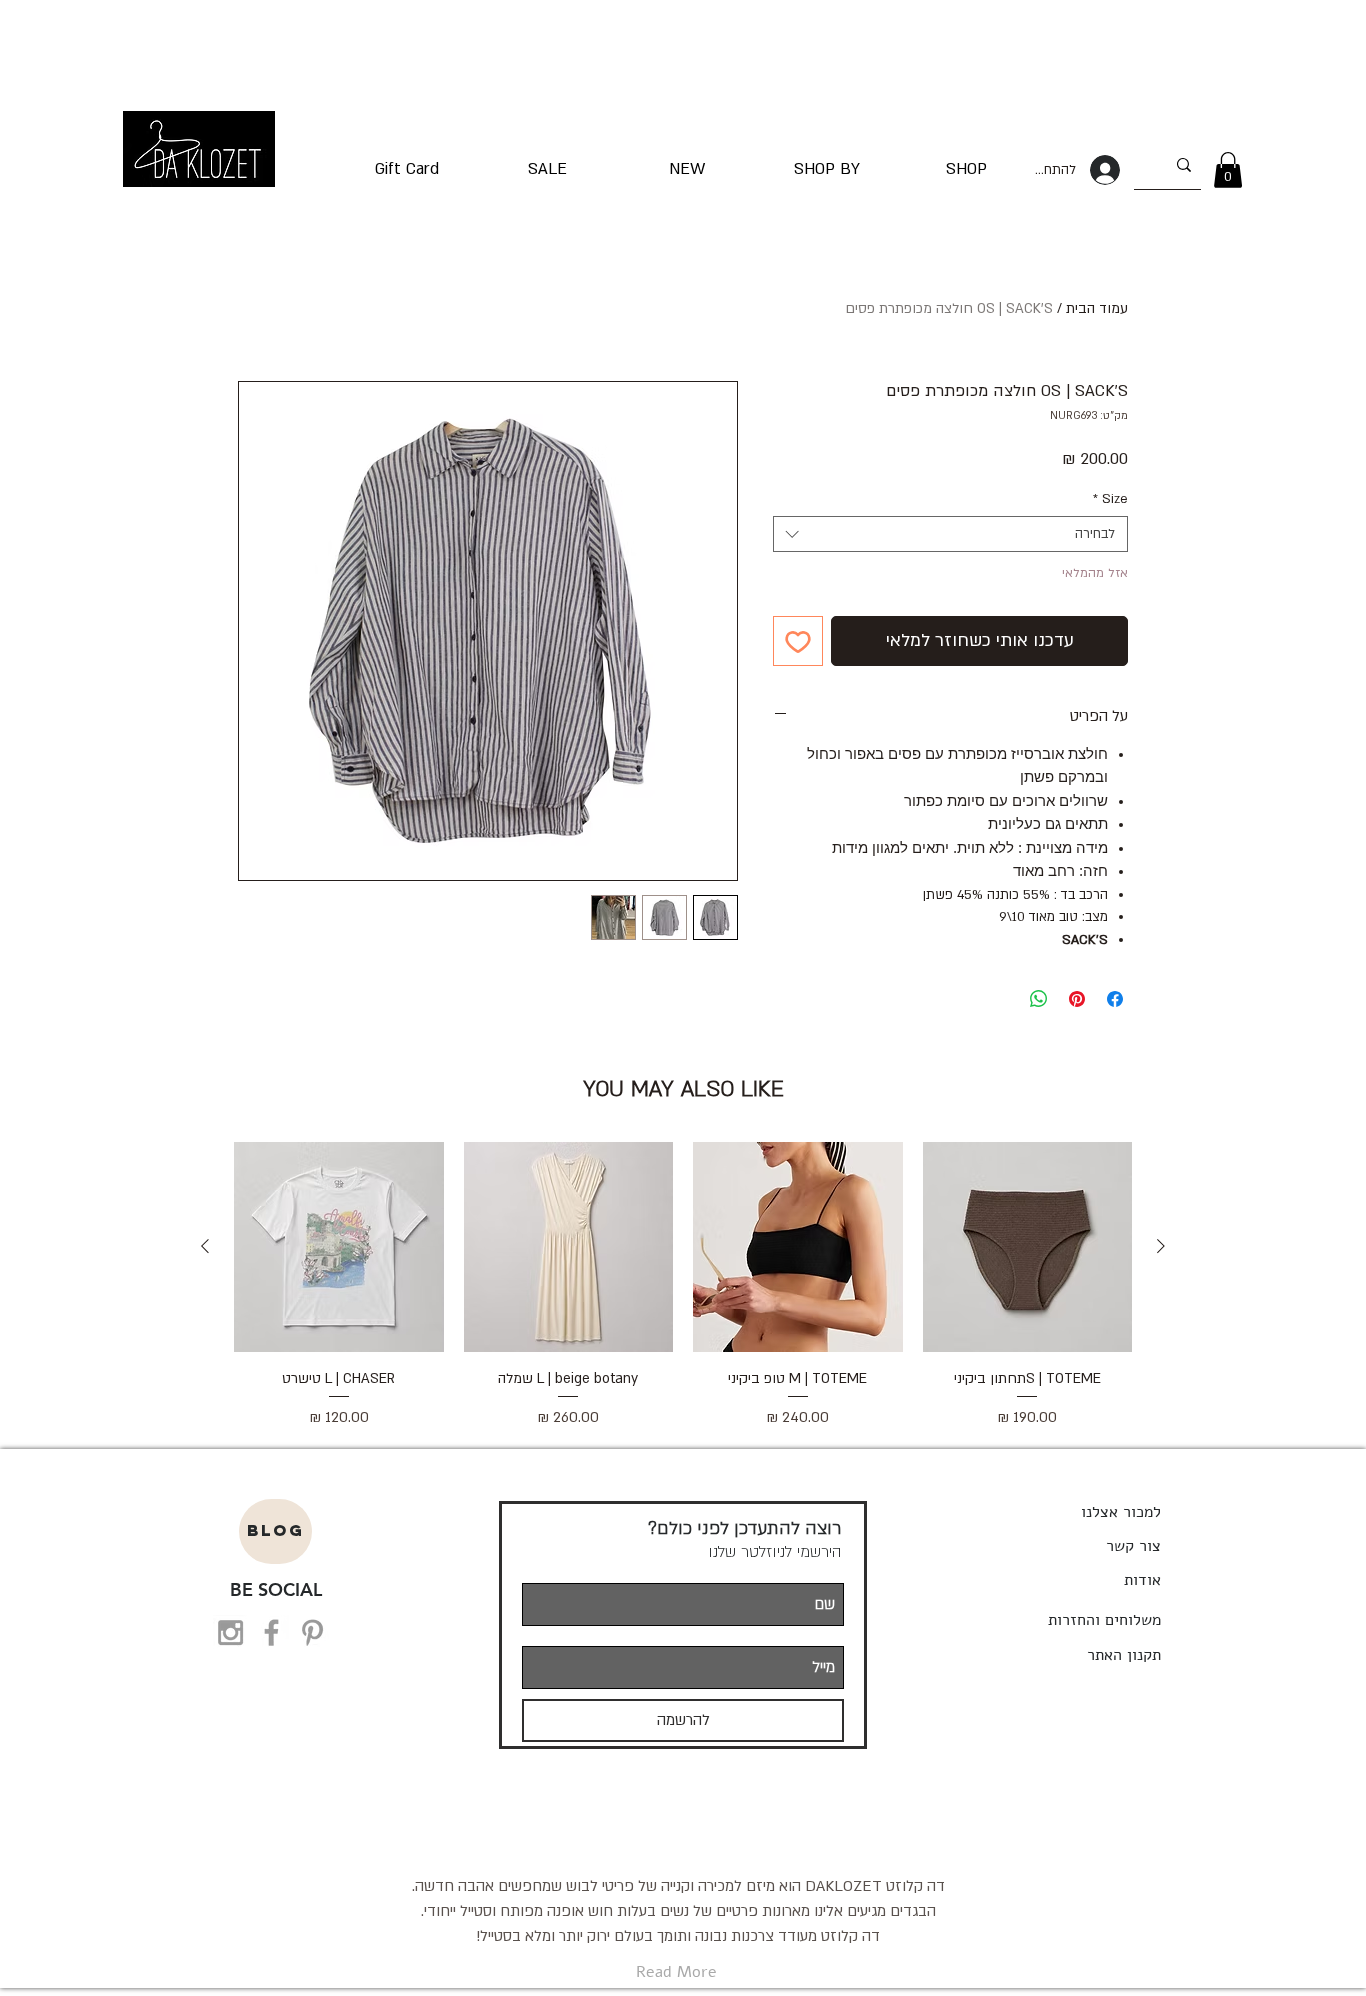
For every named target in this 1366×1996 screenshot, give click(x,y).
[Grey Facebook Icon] (271, 1632)
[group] (683, 1297)
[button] (1228, 170)
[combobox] (950, 534)
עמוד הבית (1097, 308)
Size (1110, 499)
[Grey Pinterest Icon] (312, 1632)
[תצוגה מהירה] (1028, 1247)
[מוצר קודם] (1161, 1246)
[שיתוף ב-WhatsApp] (1039, 999)
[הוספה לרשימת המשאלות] (798, 641)
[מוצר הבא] (205, 1246)
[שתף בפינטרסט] (1077, 999)
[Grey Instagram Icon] (230, 1632)
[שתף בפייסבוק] (1115, 999)
